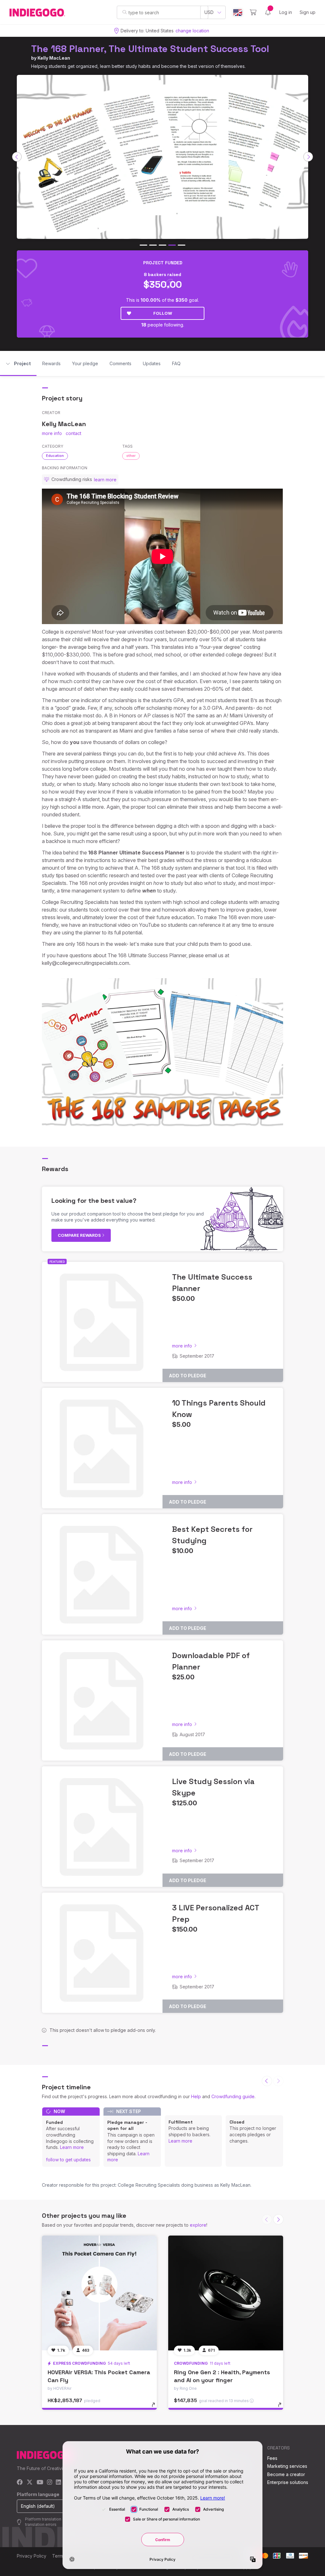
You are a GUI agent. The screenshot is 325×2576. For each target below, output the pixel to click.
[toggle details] (156, 2408)
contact (73, 433)
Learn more (72, 2147)
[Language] (238, 13)
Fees (272, 2458)
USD (209, 12)
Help (196, 2096)
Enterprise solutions (288, 2482)
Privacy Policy (32, 2556)
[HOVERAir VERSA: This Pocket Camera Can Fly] (99, 2293)
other (131, 456)
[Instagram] (50, 2483)
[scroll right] (308, 157)
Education (55, 456)
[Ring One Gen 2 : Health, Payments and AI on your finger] (226, 2293)
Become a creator (286, 2474)
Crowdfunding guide (233, 2096)
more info (52, 433)
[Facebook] (20, 2483)
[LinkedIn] (58, 2483)
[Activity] (268, 12)
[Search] (125, 12)
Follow (163, 313)
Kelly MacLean (54, 58)
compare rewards (80, 1235)
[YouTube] (40, 2483)
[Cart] (253, 12)
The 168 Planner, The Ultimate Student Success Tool (150, 49)
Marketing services (287, 2466)
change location (192, 31)
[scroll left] (17, 157)
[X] (30, 2483)
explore (198, 2225)
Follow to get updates (68, 2160)
